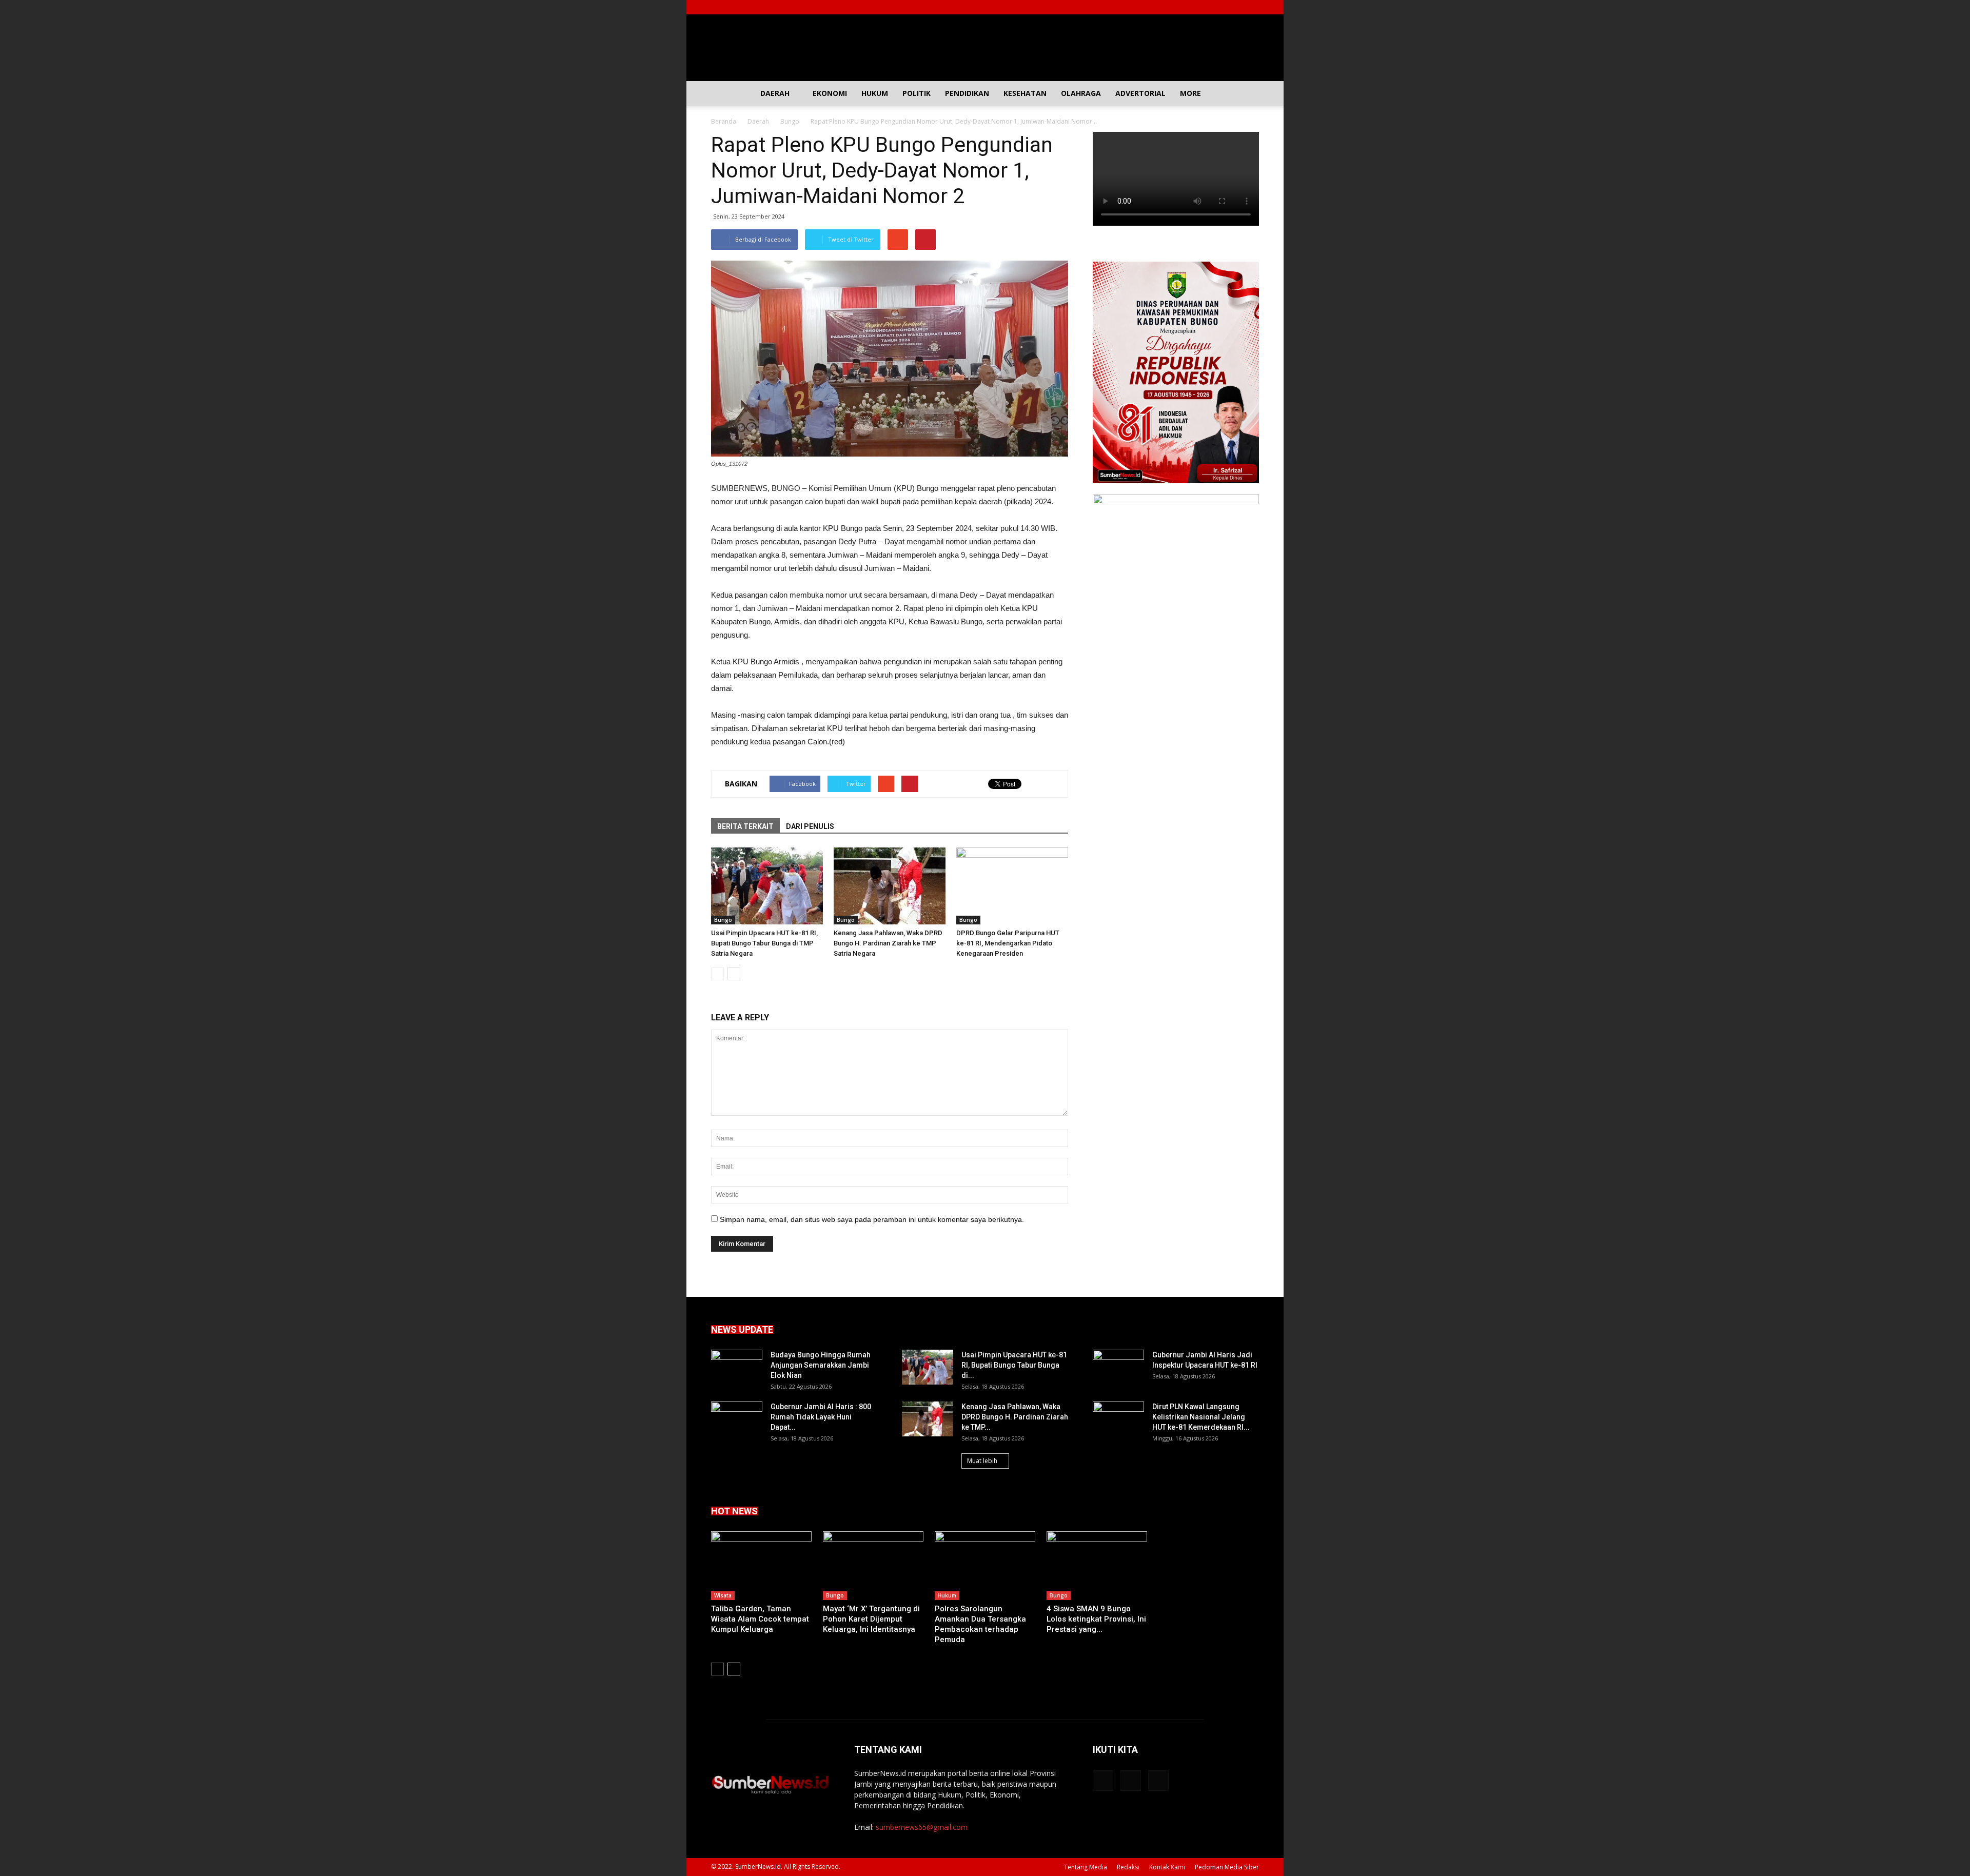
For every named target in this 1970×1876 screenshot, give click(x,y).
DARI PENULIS (810, 826)
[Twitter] (1234, 7)
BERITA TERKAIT (745, 826)
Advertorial (1140, 93)
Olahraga (1081, 93)
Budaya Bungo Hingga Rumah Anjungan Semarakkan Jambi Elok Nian (821, 1365)
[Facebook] (1217, 7)
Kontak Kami (1167, 1867)
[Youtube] (1251, 7)
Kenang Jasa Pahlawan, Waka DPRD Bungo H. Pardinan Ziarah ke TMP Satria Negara (888, 943)
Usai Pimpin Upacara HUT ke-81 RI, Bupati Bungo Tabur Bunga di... (1014, 1365)
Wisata (723, 1595)
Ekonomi (830, 93)
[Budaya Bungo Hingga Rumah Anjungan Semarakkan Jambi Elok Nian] (737, 1368)
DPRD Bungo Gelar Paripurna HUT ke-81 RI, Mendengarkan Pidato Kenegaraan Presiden (1008, 943)
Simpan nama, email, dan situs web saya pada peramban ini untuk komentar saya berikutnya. (872, 1219)
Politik (917, 93)
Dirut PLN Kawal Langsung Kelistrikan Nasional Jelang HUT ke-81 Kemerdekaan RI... (1201, 1417)
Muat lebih (982, 1461)
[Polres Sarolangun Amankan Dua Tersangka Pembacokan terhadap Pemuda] (985, 1566)
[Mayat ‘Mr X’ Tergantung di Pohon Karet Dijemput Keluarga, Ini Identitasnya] (873, 1566)
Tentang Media (1086, 1867)
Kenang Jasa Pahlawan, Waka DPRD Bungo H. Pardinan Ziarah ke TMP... (1015, 1417)
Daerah (775, 93)
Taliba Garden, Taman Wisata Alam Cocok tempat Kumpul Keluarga (760, 1619)
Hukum (875, 93)
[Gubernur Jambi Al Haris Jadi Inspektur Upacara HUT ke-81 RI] (1118, 1368)
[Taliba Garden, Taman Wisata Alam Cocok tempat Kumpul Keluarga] (761, 1566)
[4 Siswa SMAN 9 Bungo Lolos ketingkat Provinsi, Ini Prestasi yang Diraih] (1097, 1566)
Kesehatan (1025, 93)
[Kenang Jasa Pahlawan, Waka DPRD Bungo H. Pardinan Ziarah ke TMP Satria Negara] (890, 886)
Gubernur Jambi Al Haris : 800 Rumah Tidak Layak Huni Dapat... (821, 1417)
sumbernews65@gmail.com (922, 1827)
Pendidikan (967, 93)
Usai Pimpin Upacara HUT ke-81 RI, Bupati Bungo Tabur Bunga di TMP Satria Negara (764, 943)
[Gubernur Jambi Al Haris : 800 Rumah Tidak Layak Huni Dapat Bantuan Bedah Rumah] (737, 1419)
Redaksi (1128, 1867)
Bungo (723, 920)
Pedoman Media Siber (1227, 1867)
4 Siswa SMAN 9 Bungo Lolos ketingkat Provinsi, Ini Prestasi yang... (1096, 1619)
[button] (1247, 93)
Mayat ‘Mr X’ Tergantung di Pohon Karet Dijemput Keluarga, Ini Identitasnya (871, 1619)
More (1190, 93)
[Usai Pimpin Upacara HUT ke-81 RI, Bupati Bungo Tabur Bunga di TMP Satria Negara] (767, 886)
